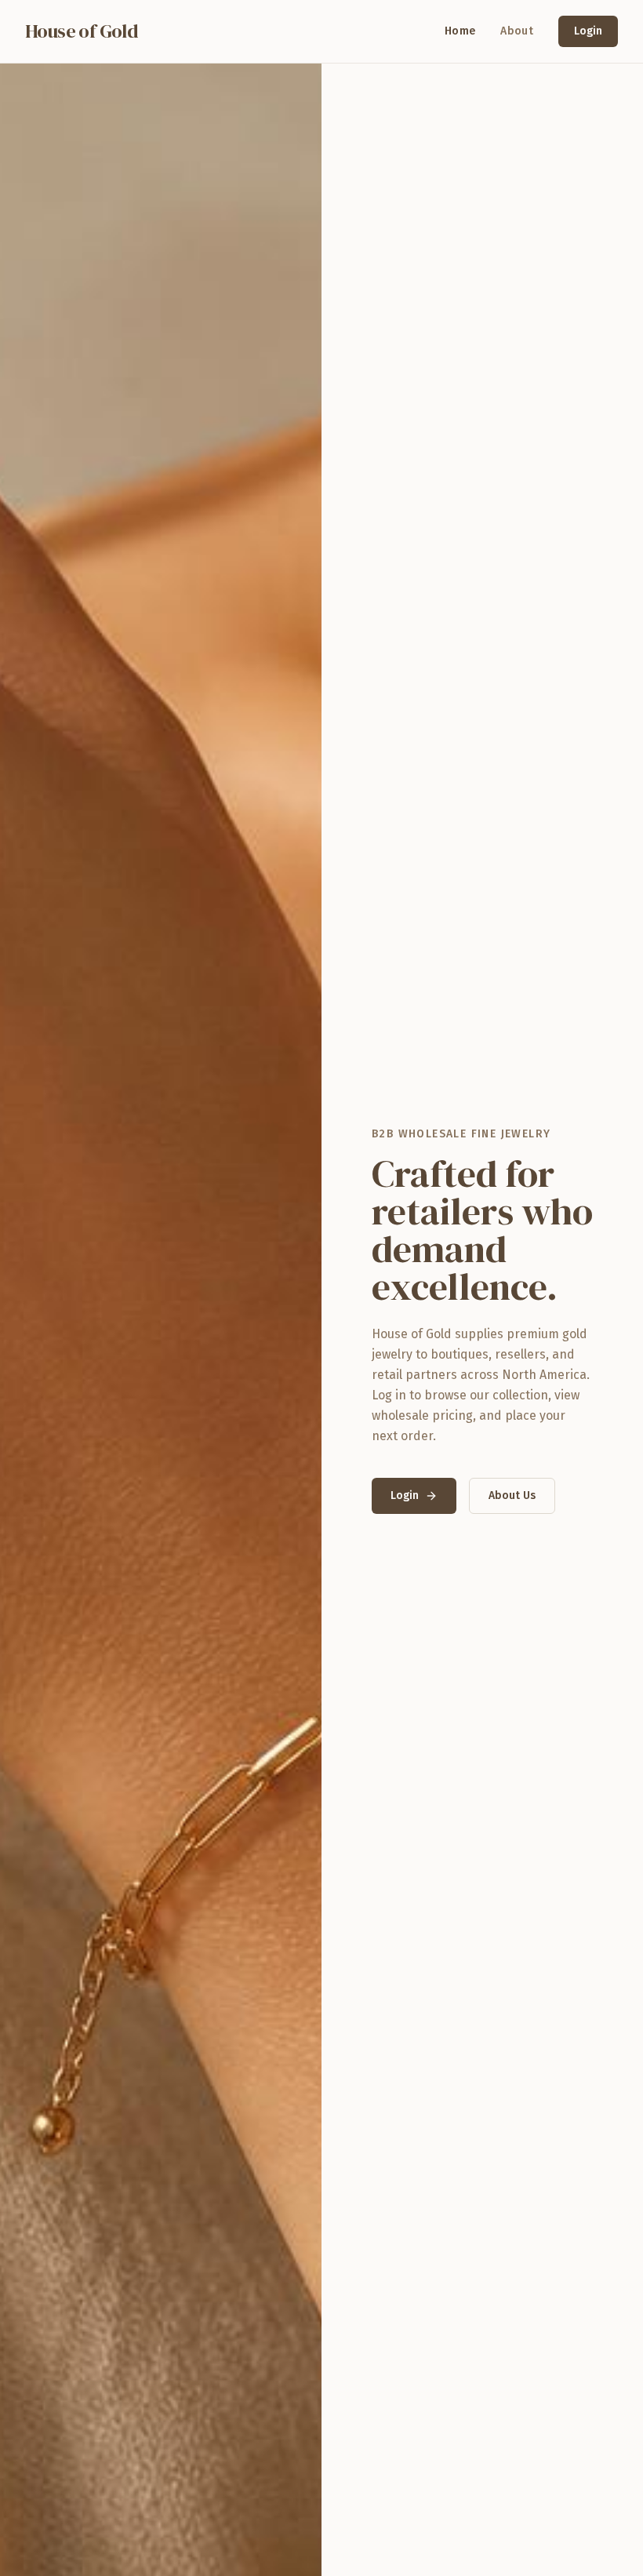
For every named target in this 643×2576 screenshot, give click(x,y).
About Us (512, 1495)
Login (588, 31)
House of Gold (82, 31)
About (517, 31)
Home (460, 31)
